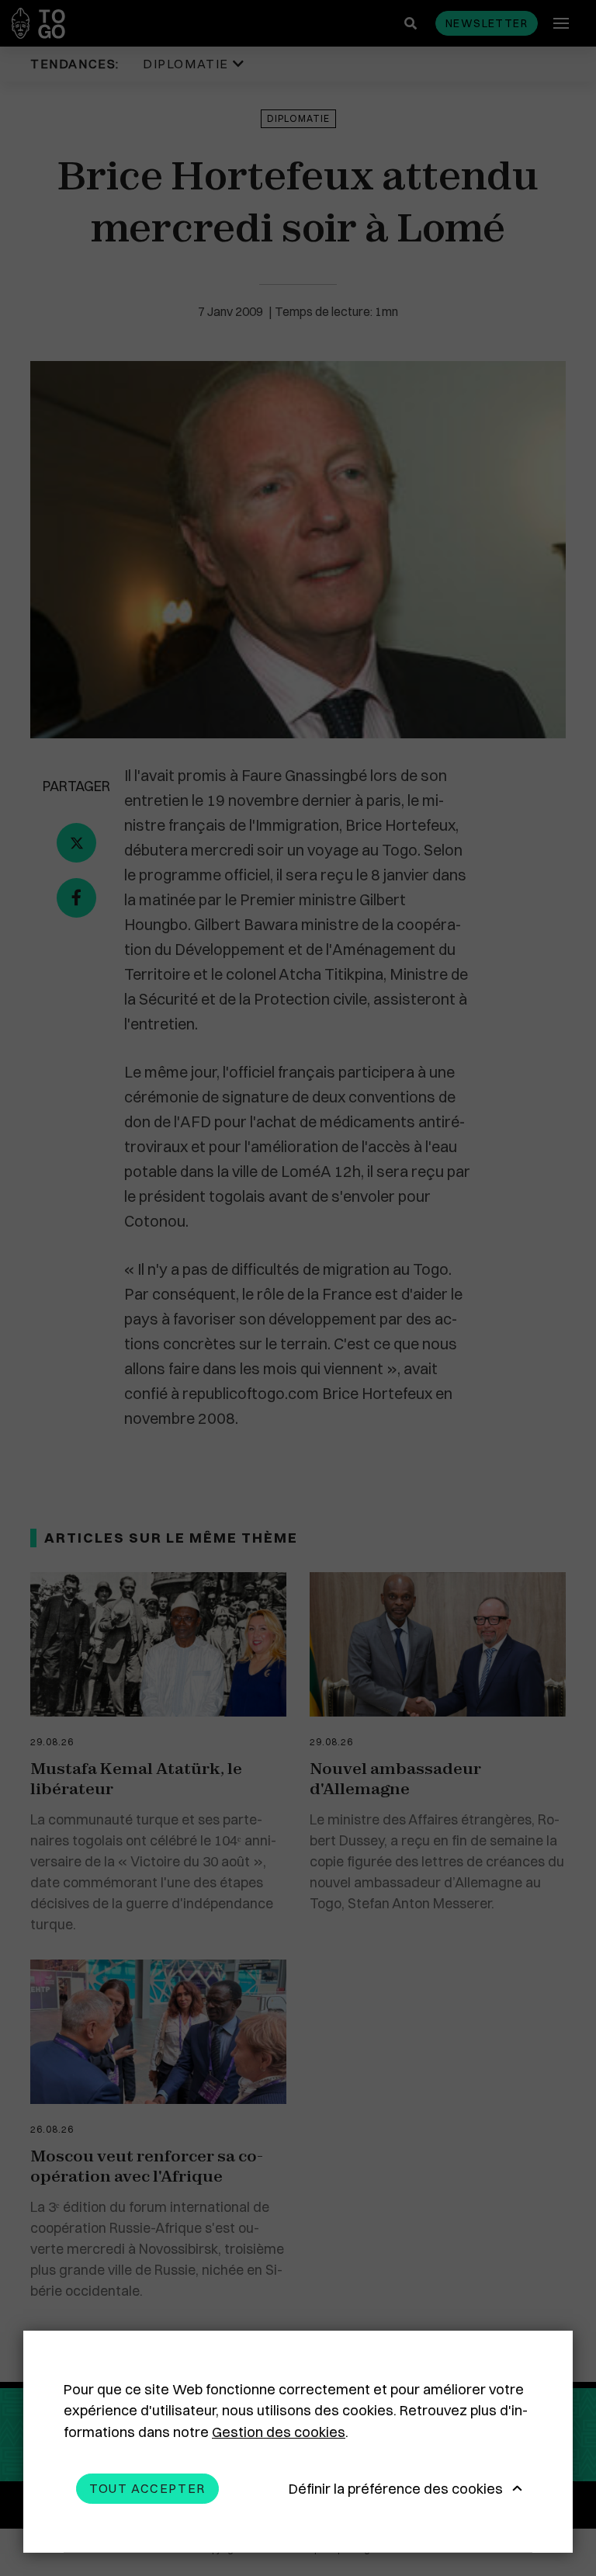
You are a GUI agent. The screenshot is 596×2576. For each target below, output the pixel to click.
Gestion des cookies (279, 2432)
